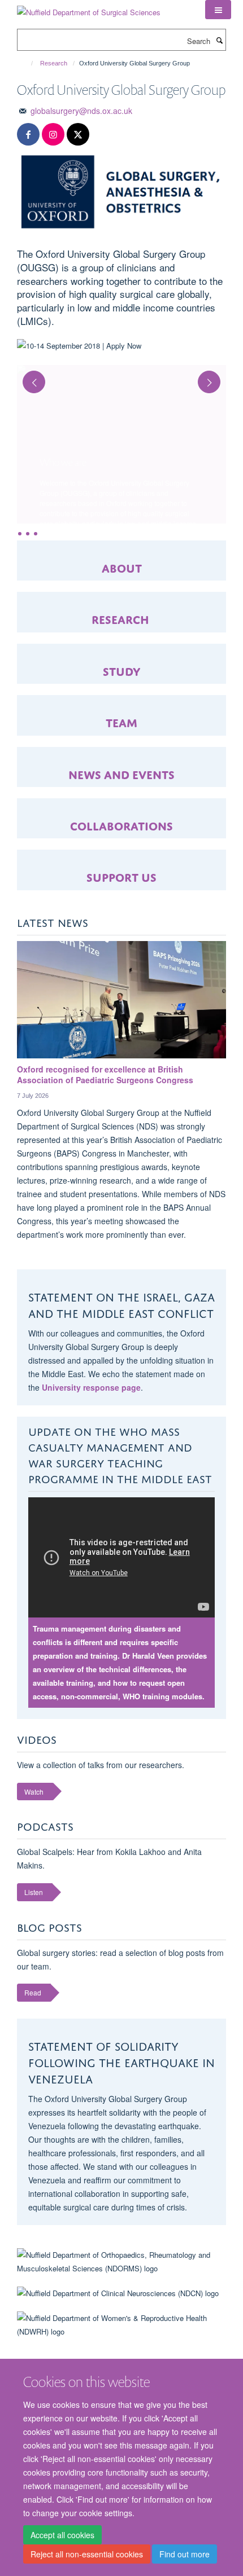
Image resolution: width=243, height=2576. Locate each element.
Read (33, 1992)
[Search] (219, 40)
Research (54, 63)
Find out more (185, 2554)
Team (121, 721)
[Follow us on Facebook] (28, 135)
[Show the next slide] (215, 377)
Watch (34, 1792)
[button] (218, 10)
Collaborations (121, 825)
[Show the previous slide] (28, 377)
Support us (121, 876)
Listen (34, 1892)
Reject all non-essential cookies (87, 2554)
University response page (91, 1387)
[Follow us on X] (78, 135)
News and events (121, 773)
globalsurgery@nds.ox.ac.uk (81, 111)
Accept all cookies (62, 2535)
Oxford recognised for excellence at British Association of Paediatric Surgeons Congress (105, 1075)
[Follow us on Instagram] (53, 135)
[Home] (27, 63)
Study (122, 670)
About (122, 567)
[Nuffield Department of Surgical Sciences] (89, 8)
